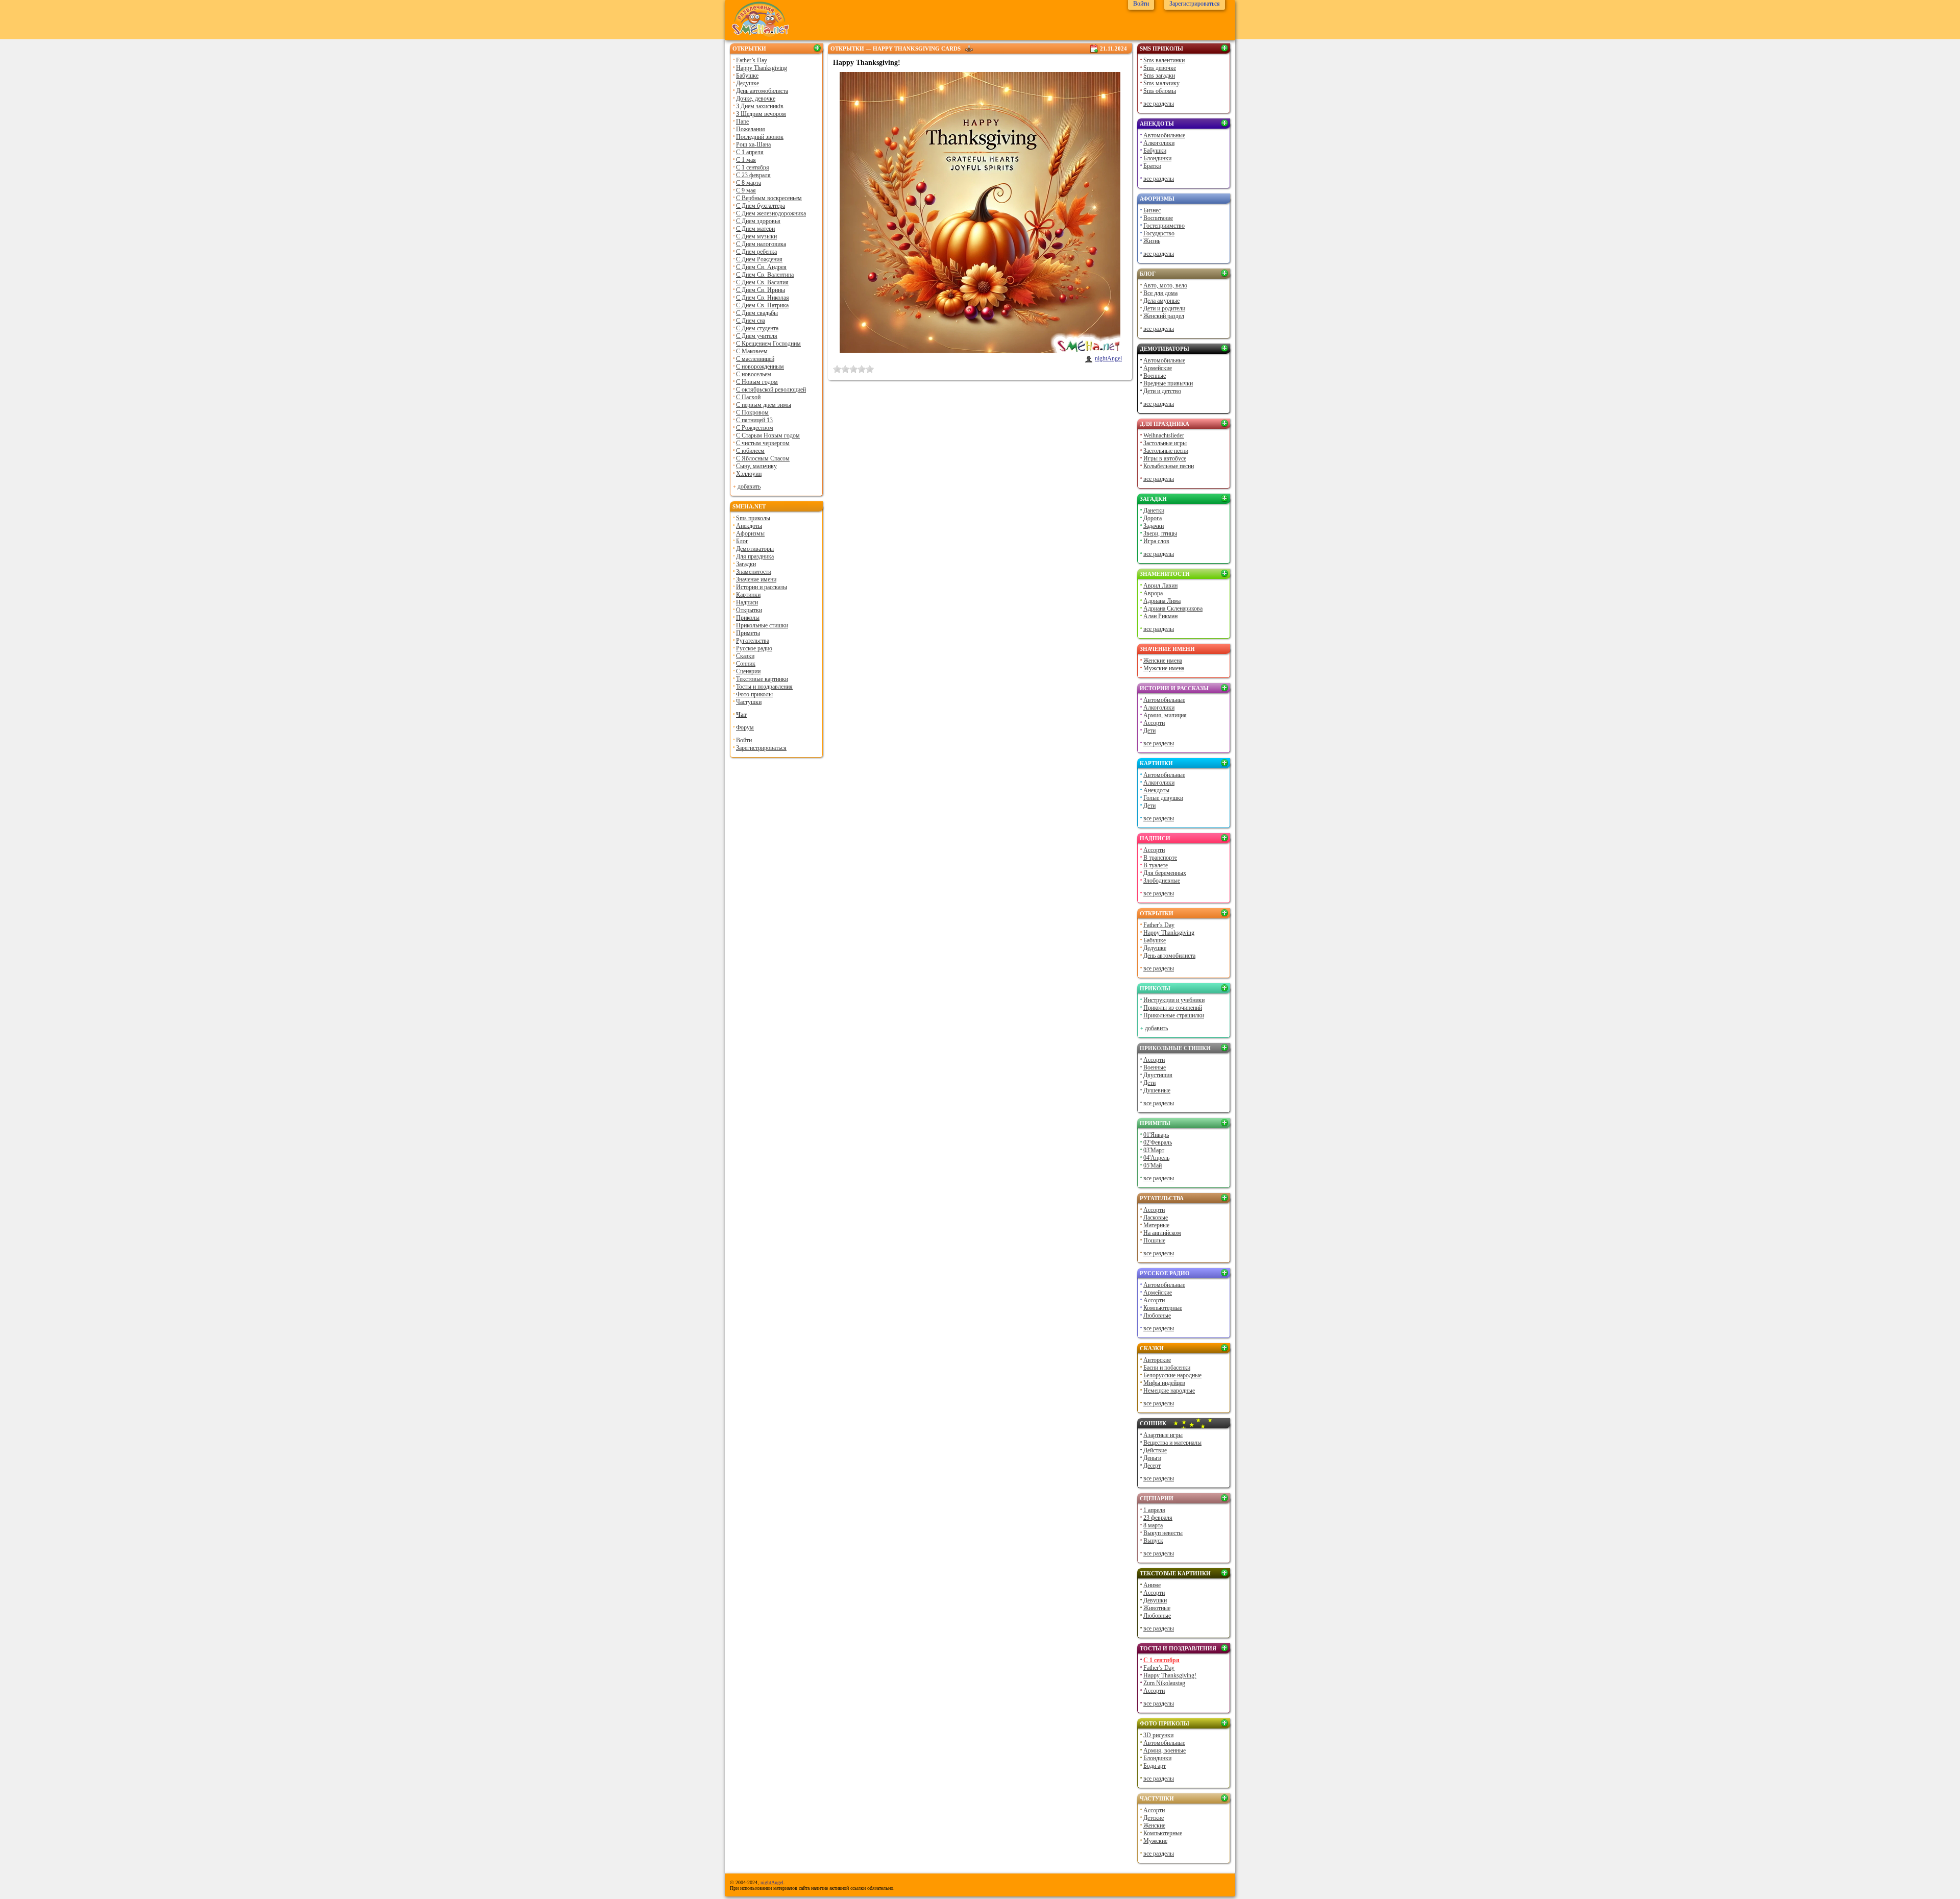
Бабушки (1155, 151)
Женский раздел (1164, 316)
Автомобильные (1164, 135)
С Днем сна (751, 321)
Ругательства (753, 641)
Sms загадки (1159, 76)
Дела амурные (1161, 301)
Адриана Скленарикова (1173, 608)
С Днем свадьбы (757, 313)
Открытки (749, 48)
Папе (742, 121)
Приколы (748, 618)
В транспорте (1160, 858)
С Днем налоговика (761, 244)
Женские (1154, 1825)
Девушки (1155, 1600)
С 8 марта (749, 183)
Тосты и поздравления (764, 687)
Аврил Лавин (1160, 586)
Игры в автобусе (1165, 458)
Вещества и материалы (1172, 1443)
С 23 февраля (753, 175)
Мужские (1155, 1841)
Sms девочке (1160, 68)
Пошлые (1154, 1240)
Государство (1159, 233)
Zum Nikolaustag (1164, 1683)
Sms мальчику (1161, 83)
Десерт (1152, 1466)
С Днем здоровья (758, 221)
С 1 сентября (753, 167)
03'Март (1154, 1150)
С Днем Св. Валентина (765, 275)
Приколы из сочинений (1173, 1008)
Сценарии (748, 671)
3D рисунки (1158, 1735)
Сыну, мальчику (756, 466)
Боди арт (1155, 1766)
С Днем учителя (757, 336)
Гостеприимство (1164, 226)
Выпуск (1153, 1541)
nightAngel (1108, 358)
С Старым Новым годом (768, 435)
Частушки (749, 702)
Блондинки (1157, 158)
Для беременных (1165, 873)
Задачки (1154, 526)
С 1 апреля (750, 152)
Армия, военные (1165, 1750)
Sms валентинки (1164, 60)
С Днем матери (755, 229)
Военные (1155, 376)
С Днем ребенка (756, 252)
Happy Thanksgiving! (1170, 1675)
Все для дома (1160, 293)
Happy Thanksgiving (762, 68)
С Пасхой (748, 397)
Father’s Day (752, 60)
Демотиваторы (755, 549)
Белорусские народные (1172, 1375)
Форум (745, 727)
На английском (1162, 1233)
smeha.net (749, 506)
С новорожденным (760, 367)
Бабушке (747, 76)
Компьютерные (1163, 1308)
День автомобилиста (762, 91)
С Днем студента (757, 328)
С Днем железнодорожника (771, 213)
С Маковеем (752, 351)
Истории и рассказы (762, 587)
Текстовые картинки (762, 679)
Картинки (748, 595)
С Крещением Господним (768, 344)
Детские (1154, 1818)
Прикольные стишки (762, 625)
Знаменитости (754, 572)
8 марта (1153, 1525)
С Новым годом (757, 382)
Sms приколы (753, 518)
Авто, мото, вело (1165, 285)
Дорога (1153, 518)
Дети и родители (1164, 308)
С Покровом (752, 412)
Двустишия (1158, 1075)
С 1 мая (746, 160)
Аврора (1153, 593)
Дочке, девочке (756, 99)
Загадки (746, 564)
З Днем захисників (760, 106)
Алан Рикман (1160, 616)
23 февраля (1158, 1518)
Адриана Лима (1162, 601)
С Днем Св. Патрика (762, 305)
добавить (749, 486)
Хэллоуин (749, 474)
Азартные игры (1163, 1435)
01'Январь (1156, 1135)
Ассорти (1154, 723)
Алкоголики (1159, 143)
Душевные (1157, 1090)
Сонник (746, 664)
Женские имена (1163, 661)
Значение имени (756, 579)
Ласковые (1156, 1218)
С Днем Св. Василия (762, 282)
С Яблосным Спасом (763, 458)
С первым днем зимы (764, 405)
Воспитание (1158, 218)
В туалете (1156, 865)
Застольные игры (1165, 443)
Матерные (1156, 1225)
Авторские (1157, 1360)
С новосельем (754, 374)
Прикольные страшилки (1174, 1015)
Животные (1157, 1608)
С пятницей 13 (754, 420)
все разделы (1159, 104)
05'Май (1153, 1165)
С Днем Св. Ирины (761, 290)
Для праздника (755, 556)
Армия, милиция (1165, 715)
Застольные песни (1166, 451)
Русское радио (754, 648)
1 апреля (1154, 1510)
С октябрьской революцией (771, 389)
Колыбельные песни (1169, 466)
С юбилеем (750, 451)
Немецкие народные (1169, 1391)
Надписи (747, 602)
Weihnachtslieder (1164, 435)
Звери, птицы (1160, 533)
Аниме (1152, 1585)
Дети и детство (1162, 391)
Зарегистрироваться (761, 748)
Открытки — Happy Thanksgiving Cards (896, 48)
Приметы (748, 633)
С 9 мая (746, 190)
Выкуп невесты (1163, 1533)
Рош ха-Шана (753, 144)
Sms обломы (1160, 91)
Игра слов (1156, 541)
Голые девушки (1163, 798)
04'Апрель (1156, 1158)
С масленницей (755, 359)
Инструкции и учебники (1174, 1000)
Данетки (1154, 510)
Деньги (1152, 1458)
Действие (1155, 1450)
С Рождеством (755, 428)
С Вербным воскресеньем (769, 198)
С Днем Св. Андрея (761, 267)
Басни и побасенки (1167, 1368)
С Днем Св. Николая (763, 298)
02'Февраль (1158, 1142)
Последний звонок (760, 137)
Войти (744, 740)
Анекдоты (749, 526)
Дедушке (748, 83)
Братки (1152, 166)
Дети (1149, 731)
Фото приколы (754, 694)
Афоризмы (750, 533)
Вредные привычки (1168, 383)
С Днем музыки (756, 236)
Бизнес (1152, 210)
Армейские (1158, 368)
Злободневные (1162, 881)
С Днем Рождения (759, 259)
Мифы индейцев (1164, 1383)
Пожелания (751, 129)
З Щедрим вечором (761, 114)
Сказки (745, 656)
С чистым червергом (763, 443)
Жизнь (1152, 241)
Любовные (1157, 1316)
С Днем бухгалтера (761, 206)
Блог (742, 541)
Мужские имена (1164, 668)
